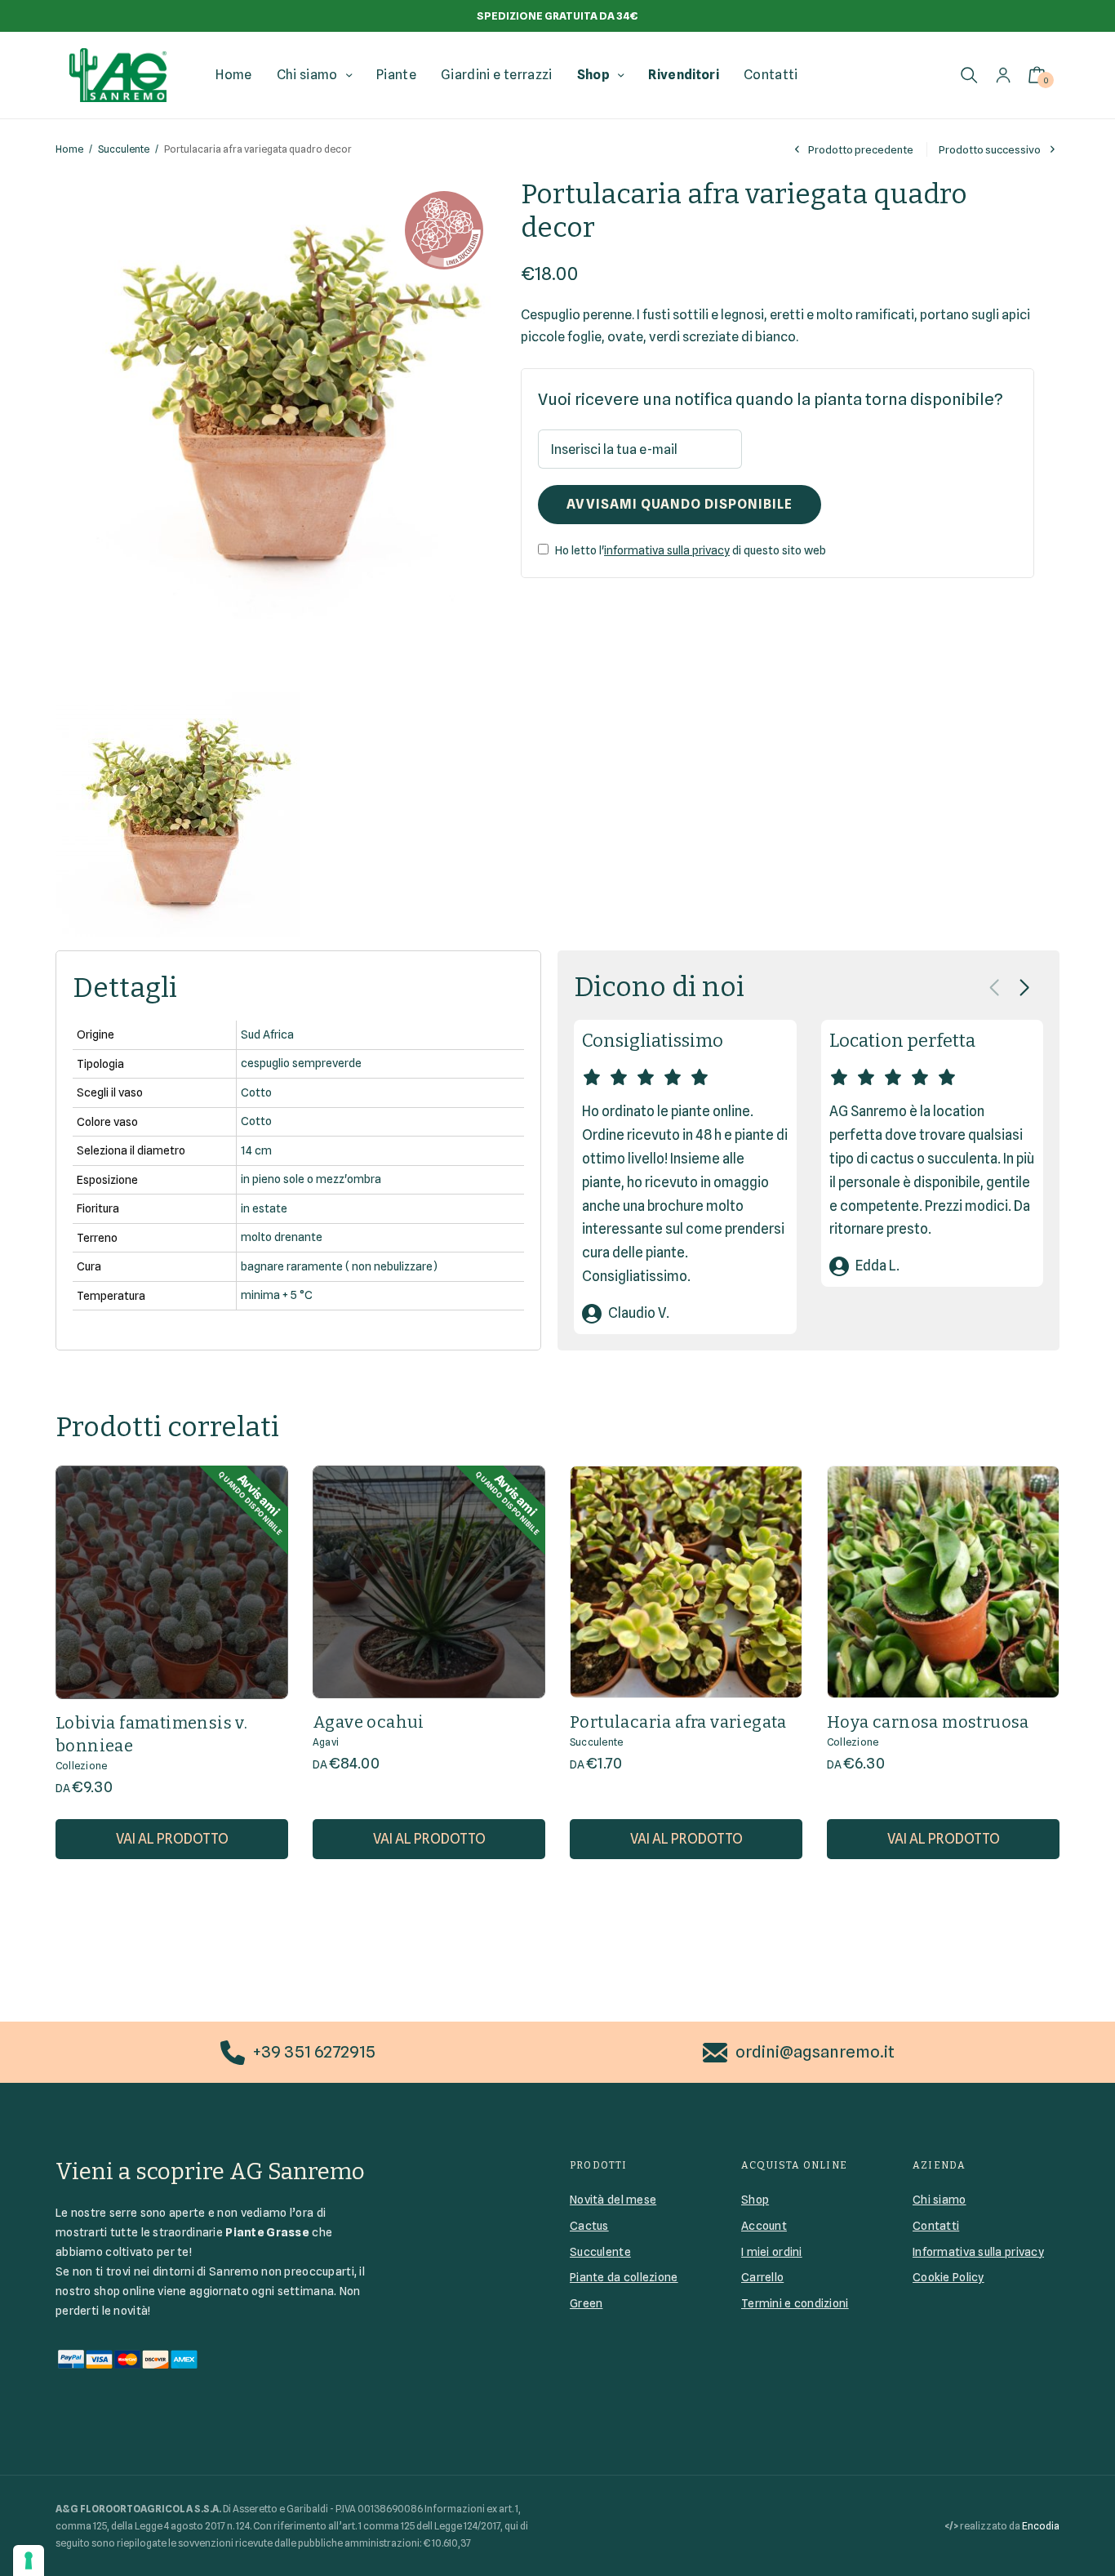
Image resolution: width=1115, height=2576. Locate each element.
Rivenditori (684, 75)
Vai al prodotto (172, 1839)
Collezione (81, 1766)
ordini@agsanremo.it (815, 2052)
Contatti (771, 75)
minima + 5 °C (277, 1295)
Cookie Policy (948, 2277)
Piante (396, 75)
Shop (593, 75)
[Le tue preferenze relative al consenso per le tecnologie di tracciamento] (29, 2560)
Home (233, 75)
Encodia (1041, 2526)
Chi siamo (307, 75)
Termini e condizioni (795, 2303)
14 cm (256, 1150)
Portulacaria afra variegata (678, 1722)
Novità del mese (613, 2200)
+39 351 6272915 (314, 2052)
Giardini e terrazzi (496, 75)
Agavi (326, 1742)
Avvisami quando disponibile (680, 504)
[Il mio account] (1003, 75)
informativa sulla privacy (667, 550)
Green (586, 2303)
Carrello (762, 2277)
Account (764, 2226)
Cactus (589, 2226)
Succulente (124, 149)
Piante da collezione (624, 2277)
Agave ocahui (369, 1722)
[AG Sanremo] (118, 75)
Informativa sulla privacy (978, 2252)
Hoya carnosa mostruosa (928, 1722)
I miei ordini (772, 2252)
